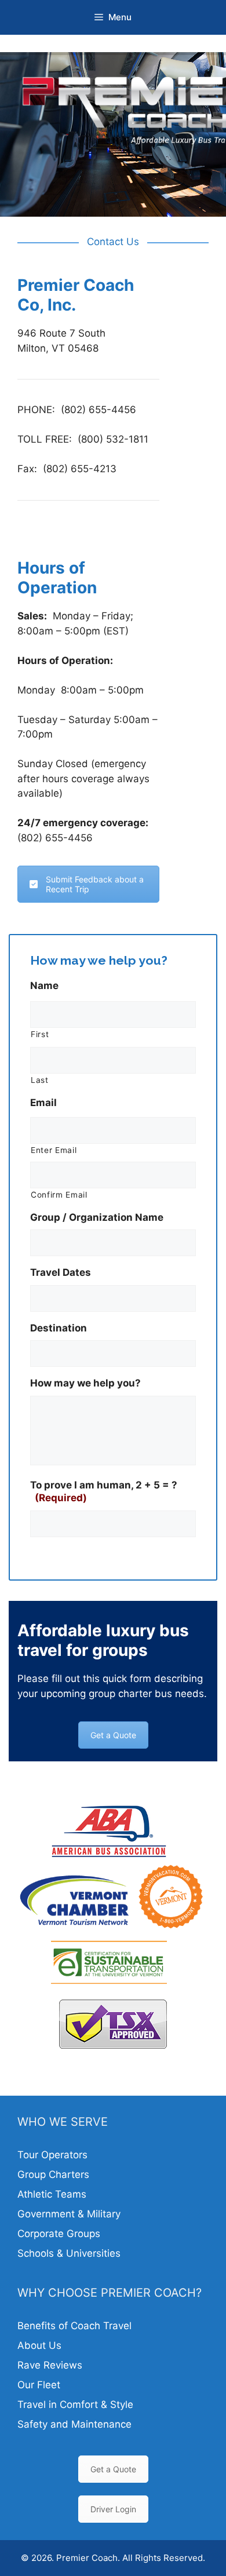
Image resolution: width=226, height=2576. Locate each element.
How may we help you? (85, 1383)
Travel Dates (61, 1272)
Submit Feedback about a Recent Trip (95, 884)
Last (40, 1080)
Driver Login (113, 2509)
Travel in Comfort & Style (75, 2404)
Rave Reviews (50, 2365)
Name (44, 986)
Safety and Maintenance (74, 2424)
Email (43, 1103)
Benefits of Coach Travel (74, 2326)
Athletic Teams (52, 2194)
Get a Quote (113, 1735)
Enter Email (54, 1150)
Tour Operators (52, 2155)
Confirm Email (59, 1195)
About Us (39, 2345)
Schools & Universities (69, 2253)
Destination (59, 1328)
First (40, 1034)
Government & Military (69, 2214)
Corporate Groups (59, 2234)
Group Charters (53, 2174)
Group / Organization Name (97, 1217)
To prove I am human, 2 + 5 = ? (104, 1491)
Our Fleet (39, 2385)
